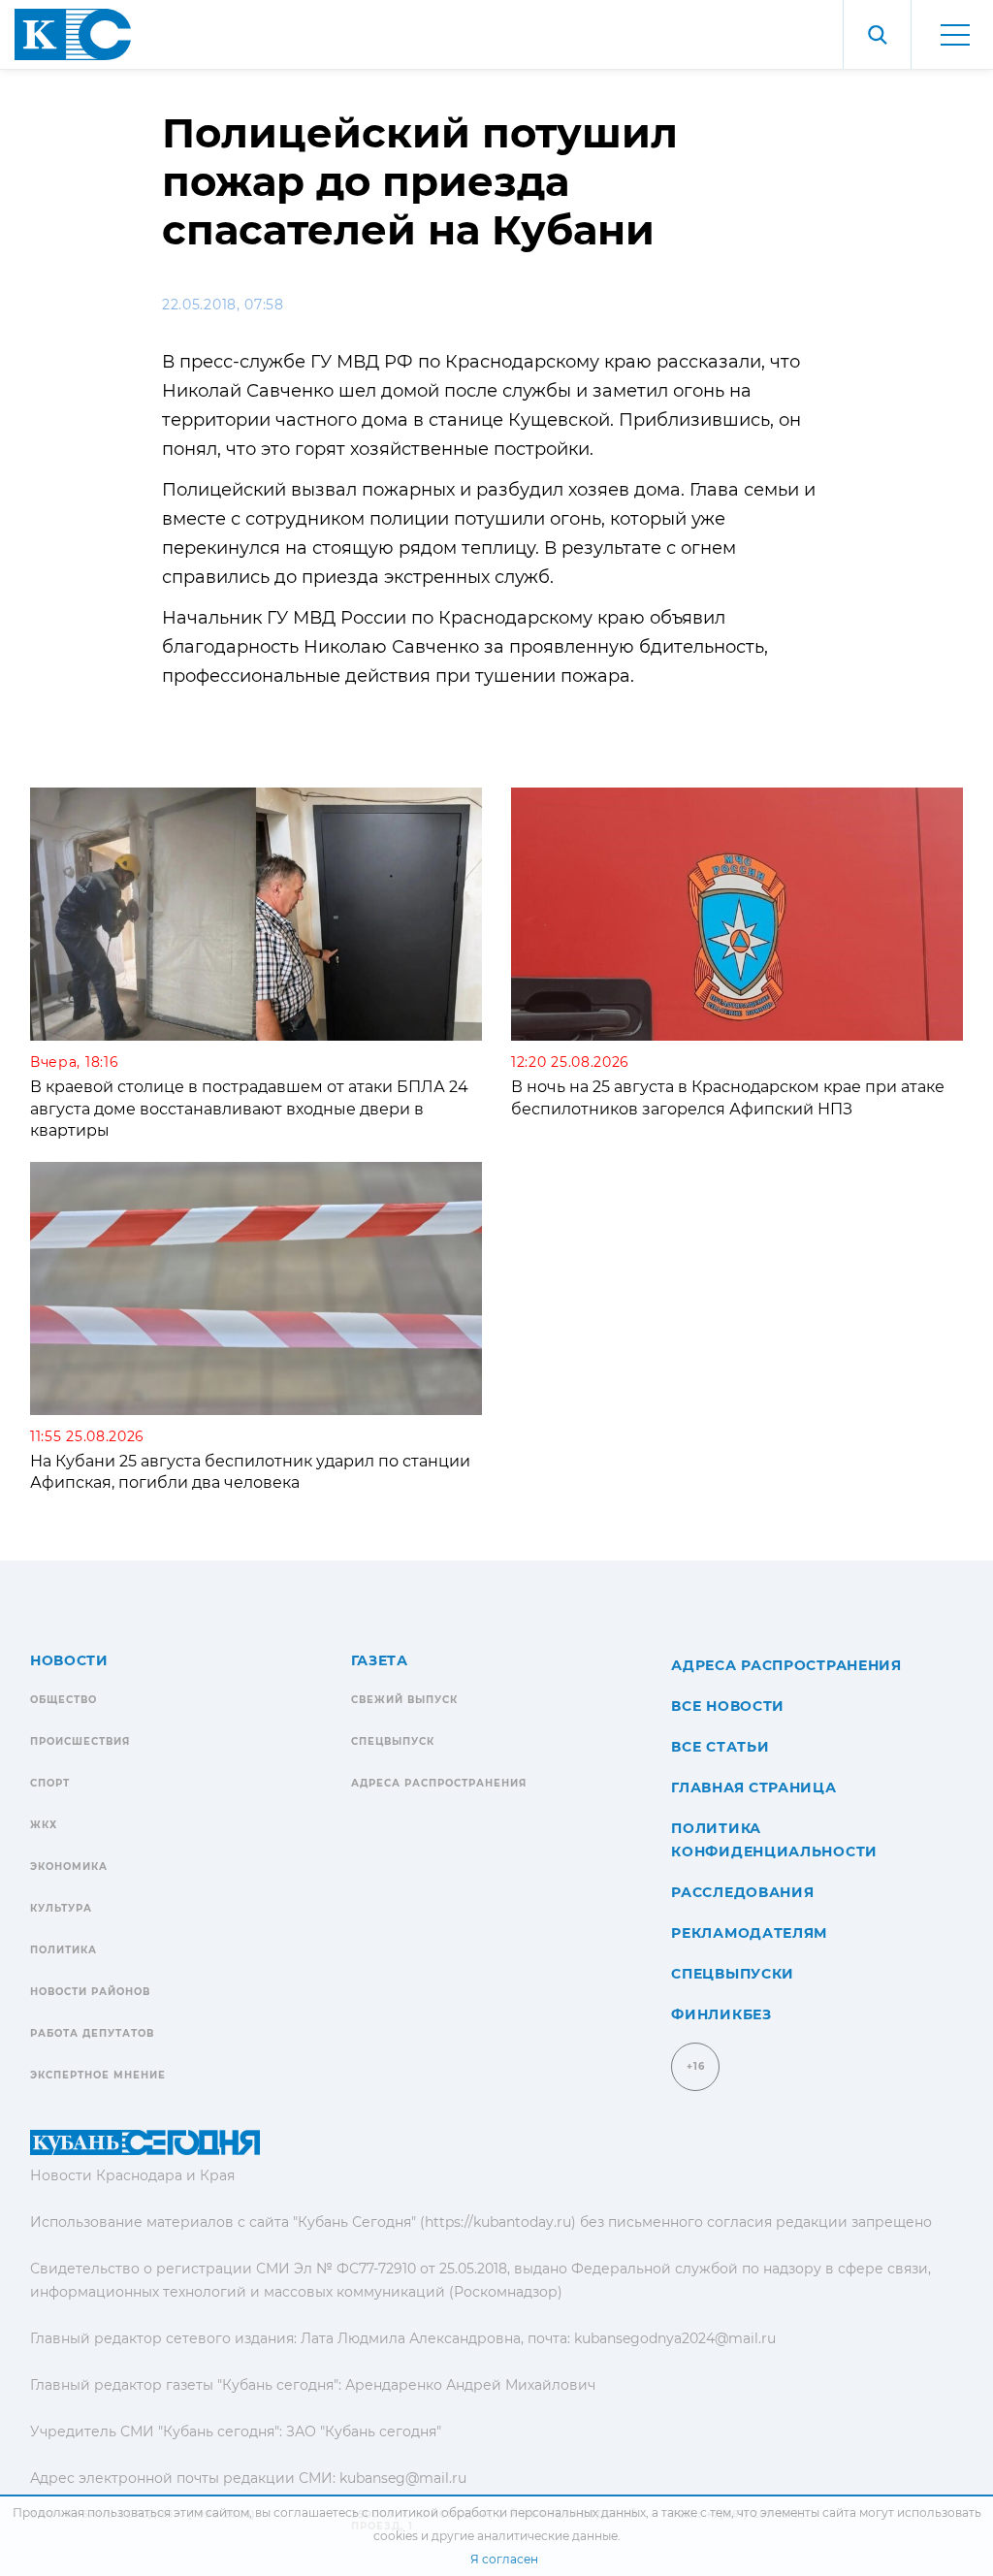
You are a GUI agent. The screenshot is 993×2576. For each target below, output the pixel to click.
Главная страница (753, 1787)
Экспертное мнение (98, 2075)
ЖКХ (44, 1825)
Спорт (50, 1783)
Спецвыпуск (393, 1741)
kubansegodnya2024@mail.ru (675, 2338)
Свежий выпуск (404, 1700)
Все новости (728, 1706)
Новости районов (90, 1992)
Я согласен (504, 2559)
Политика (64, 1950)
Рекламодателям (749, 1933)
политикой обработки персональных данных (509, 2512)
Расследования (742, 1892)
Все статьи (720, 1747)
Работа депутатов (92, 2033)
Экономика (69, 1867)
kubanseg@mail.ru (403, 2478)
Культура (61, 1908)
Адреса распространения (439, 1783)
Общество (64, 1700)
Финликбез (721, 2014)
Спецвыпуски (733, 1974)
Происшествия (80, 1741)
